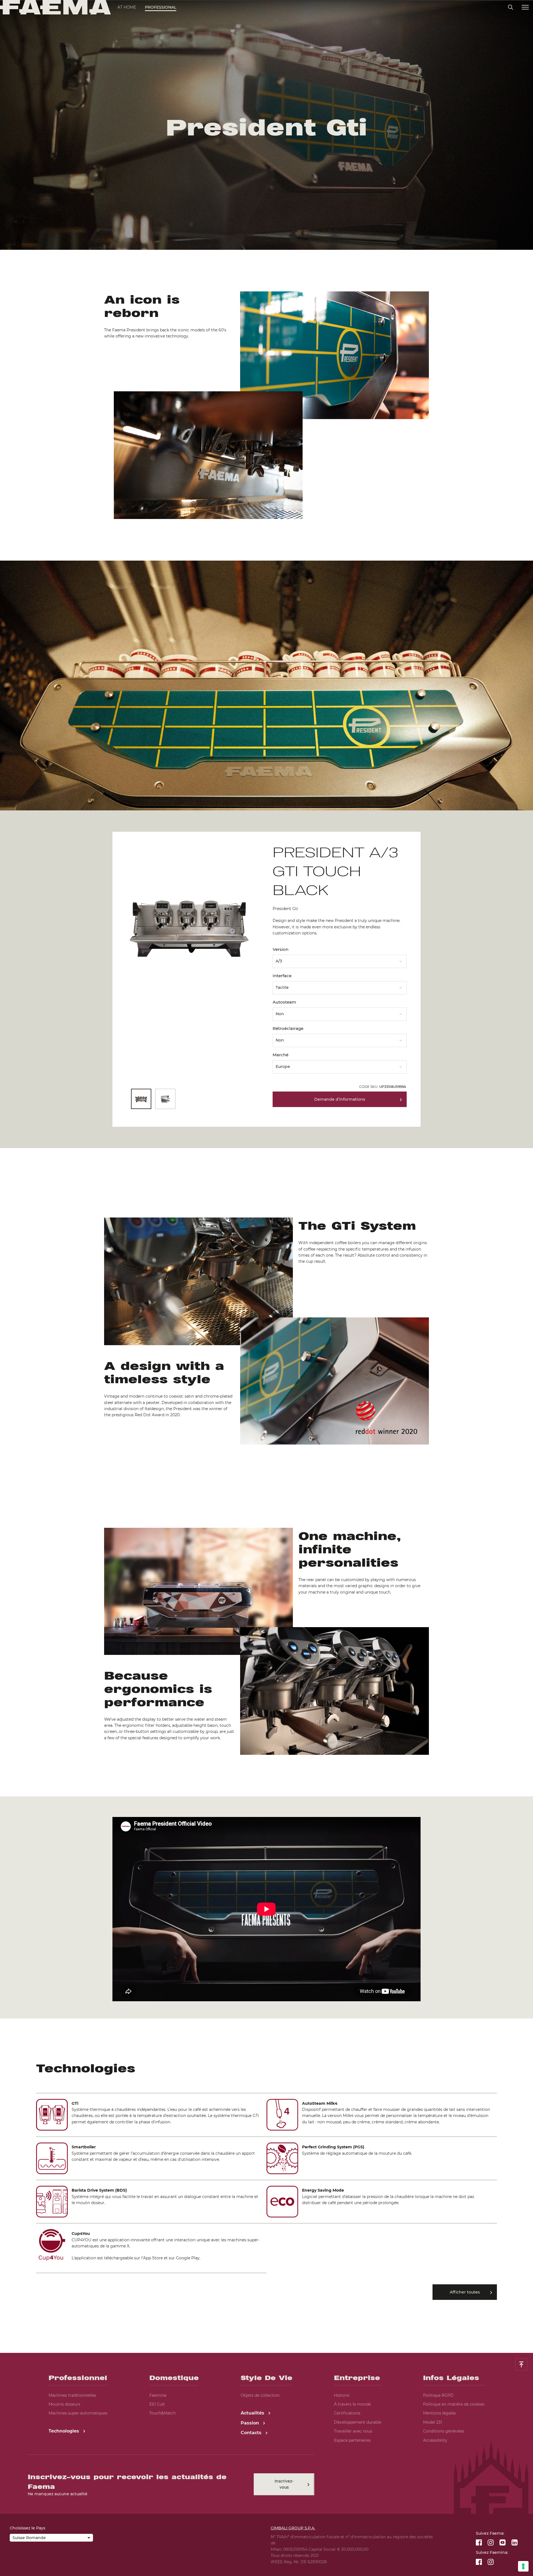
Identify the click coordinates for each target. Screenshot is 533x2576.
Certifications (347, 2413)
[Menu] (525, 7)
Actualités (253, 2413)
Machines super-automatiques (78, 2413)
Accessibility (435, 2440)
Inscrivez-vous (284, 2484)
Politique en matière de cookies (454, 2404)
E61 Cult (157, 2404)
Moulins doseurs (64, 2404)
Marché (281, 1055)
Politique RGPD (438, 2395)
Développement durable (358, 2422)
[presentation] (266, 1288)
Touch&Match (163, 2413)
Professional (161, 7)
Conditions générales (444, 2431)
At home (127, 7)
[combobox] (340, 959)
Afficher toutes (465, 2292)
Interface (282, 976)
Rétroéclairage (288, 1028)
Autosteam (284, 1002)
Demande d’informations (340, 1099)
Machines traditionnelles (72, 2395)
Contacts (252, 2433)
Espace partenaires (352, 2440)
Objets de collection (260, 2395)
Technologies (65, 2431)
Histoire (342, 2395)
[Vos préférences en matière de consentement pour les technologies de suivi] (523, 2566)
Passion (251, 2423)
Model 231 (433, 2422)
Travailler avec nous (353, 2431)
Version (281, 949)
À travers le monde (352, 2404)
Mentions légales (439, 2413)
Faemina (158, 2395)
